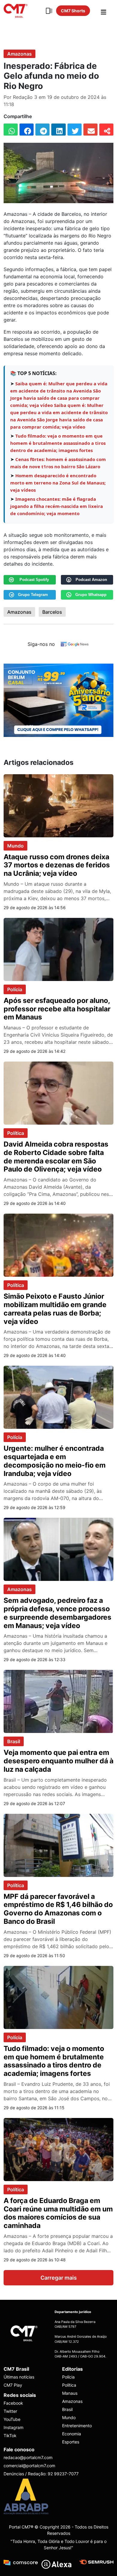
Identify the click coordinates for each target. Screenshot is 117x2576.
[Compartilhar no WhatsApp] (11, 130)
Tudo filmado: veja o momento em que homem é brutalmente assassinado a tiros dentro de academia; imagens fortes (58, 443)
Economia (72, 2434)
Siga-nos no (41, 644)
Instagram (13, 2427)
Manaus (70, 2393)
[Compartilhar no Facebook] (27, 130)
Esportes (71, 2442)
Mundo (15, 846)
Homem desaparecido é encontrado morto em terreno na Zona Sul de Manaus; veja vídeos (58, 483)
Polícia (15, 989)
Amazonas (19, 54)
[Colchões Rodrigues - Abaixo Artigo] (58, 700)
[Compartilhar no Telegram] (42, 130)
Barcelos (52, 612)
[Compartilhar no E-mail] (90, 130)
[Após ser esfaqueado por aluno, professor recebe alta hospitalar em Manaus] (58, 949)
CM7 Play (13, 2385)
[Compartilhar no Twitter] (75, 130)
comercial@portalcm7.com (29, 2466)
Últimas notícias (19, 2377)
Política (16, 1133)
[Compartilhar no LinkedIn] (58, 130)
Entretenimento (77, 2426)
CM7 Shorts (73, 11)
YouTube (12, 2419)
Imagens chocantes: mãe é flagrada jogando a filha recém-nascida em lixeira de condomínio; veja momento (57, 506)
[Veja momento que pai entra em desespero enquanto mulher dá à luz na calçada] (58, 1701)
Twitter (10, 2411)
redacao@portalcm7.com (28, 2457)
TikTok (10, 2435)
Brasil (14, 1741)
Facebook (13, 2403)
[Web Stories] (49, 11)
